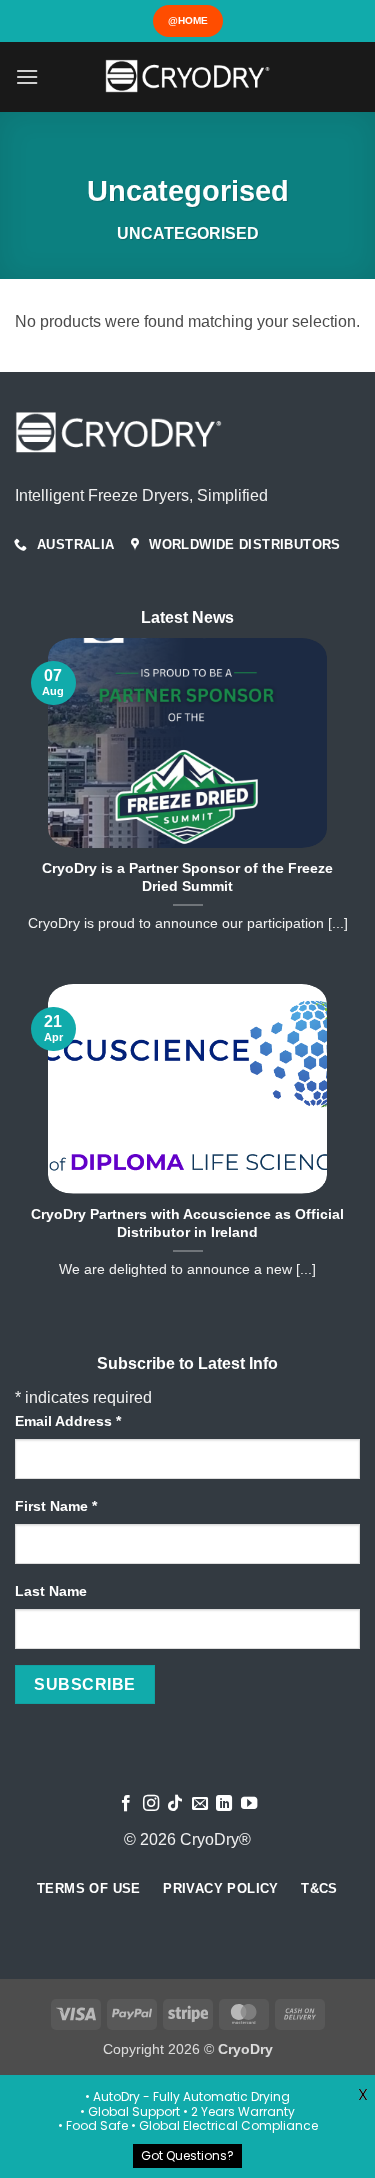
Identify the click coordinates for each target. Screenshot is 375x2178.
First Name (56, 1506)
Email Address (68, 1421)
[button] (27, 76)
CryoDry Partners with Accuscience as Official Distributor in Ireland (187, 1223)
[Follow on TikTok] (175, 1804)
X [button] (363, 2094)
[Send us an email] (200, 1804)
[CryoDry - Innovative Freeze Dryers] (188, 77)
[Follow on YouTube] (249, 1804)
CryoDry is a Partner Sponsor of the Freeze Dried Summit (187, 877)
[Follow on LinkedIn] (224, 1804)
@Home (188, 20)
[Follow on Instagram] (151, 1804)
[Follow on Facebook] (126, 1804)
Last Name (51, 1591)
